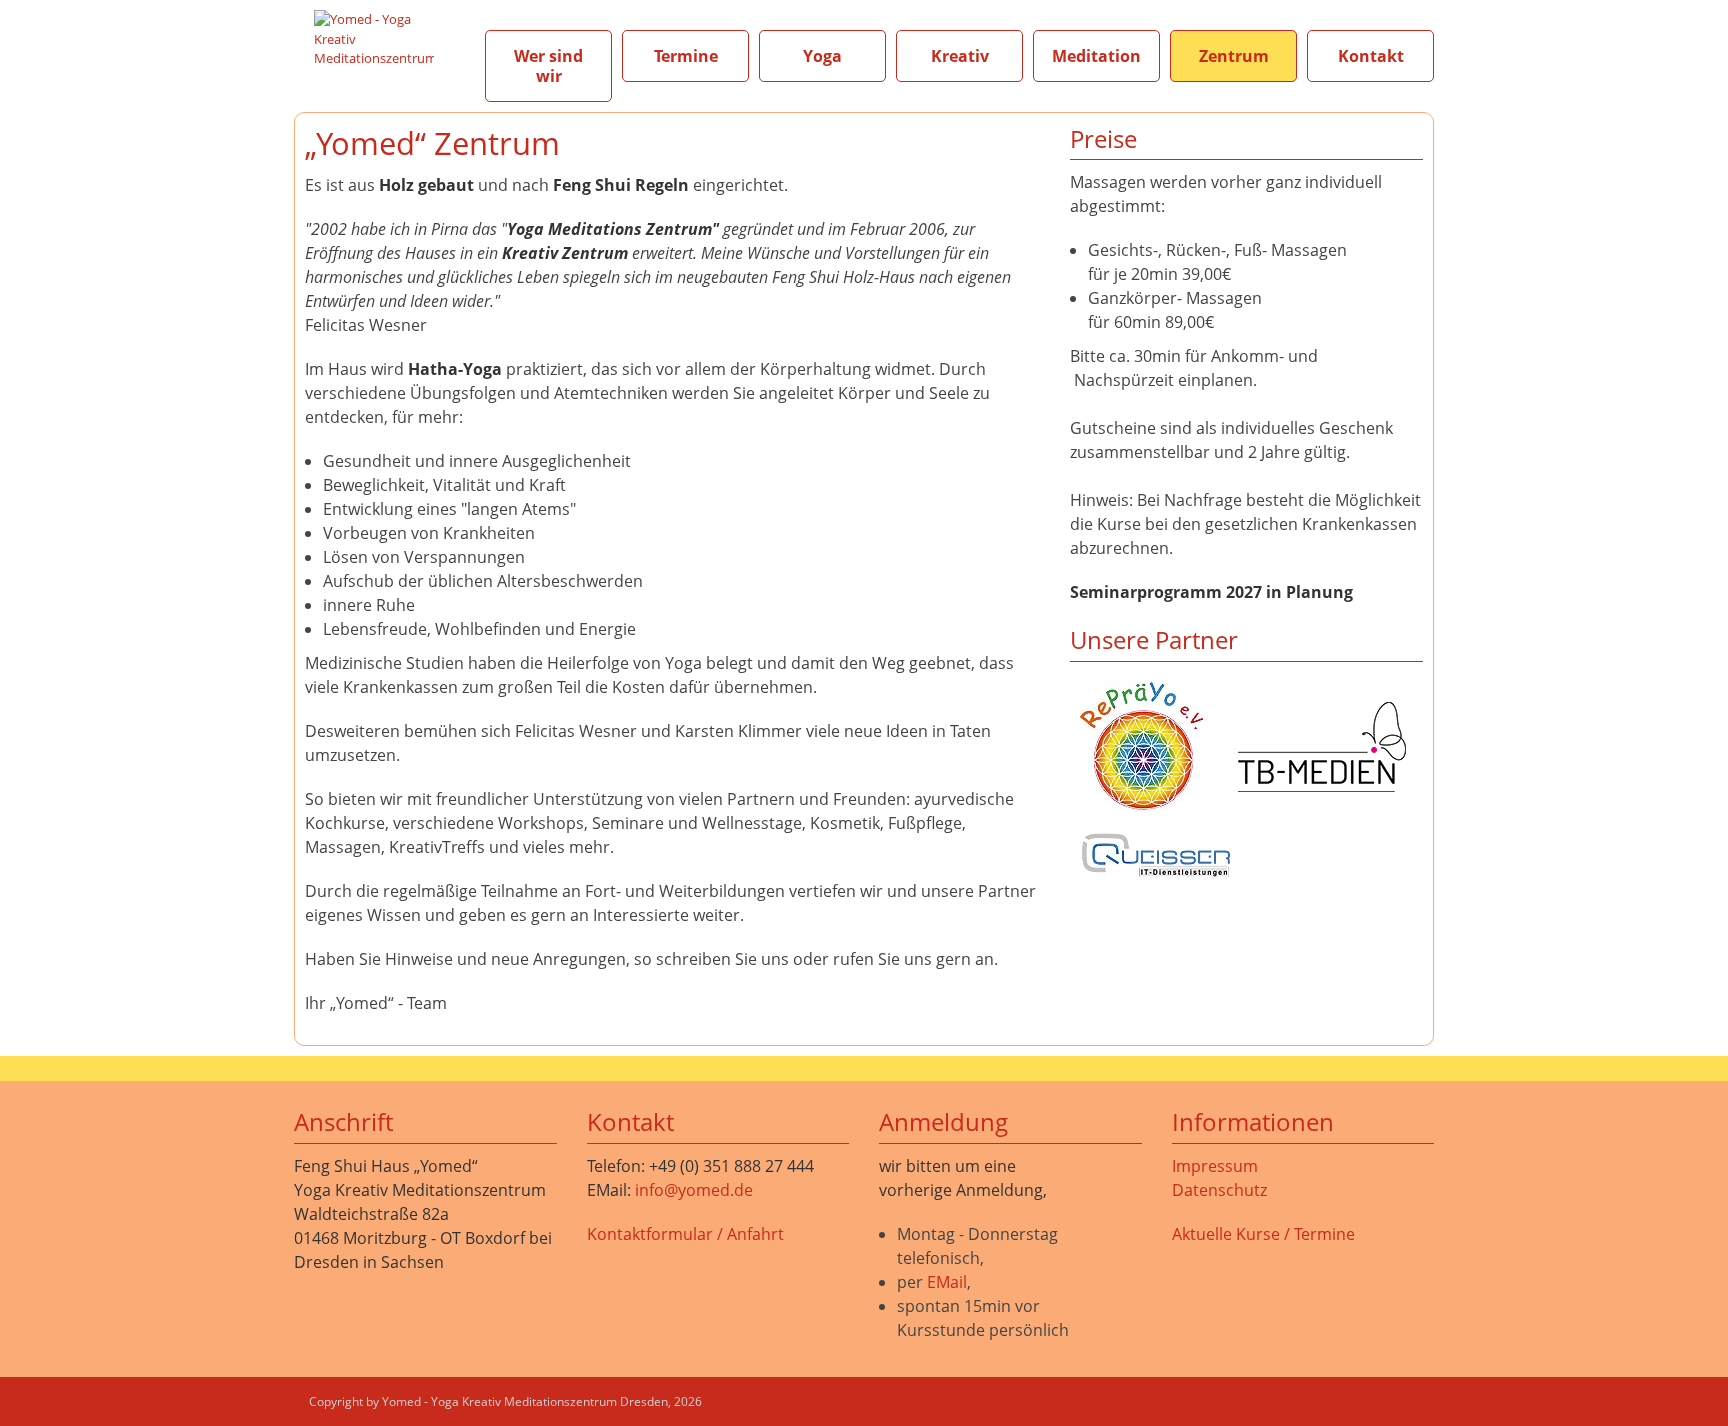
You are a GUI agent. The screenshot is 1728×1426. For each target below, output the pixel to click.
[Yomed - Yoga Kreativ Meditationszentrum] (374, 38)
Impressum (1215, 1166)
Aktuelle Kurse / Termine (1263, 1234)
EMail (947, 1282)
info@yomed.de (694, 1190)
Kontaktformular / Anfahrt (685, 1234)
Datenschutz (1219, 1190)
